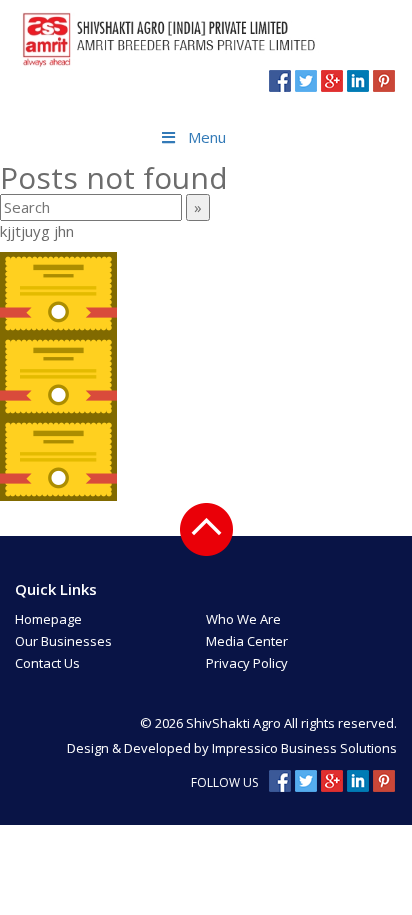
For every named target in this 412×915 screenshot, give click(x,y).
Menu (207, 137)
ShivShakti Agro (235, 723)
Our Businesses (63, 641)
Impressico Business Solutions (304, 748)
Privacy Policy (247, 663)
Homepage (48, 619)
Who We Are (243, 619)
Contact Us (47, 663)
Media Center (247, 641)
